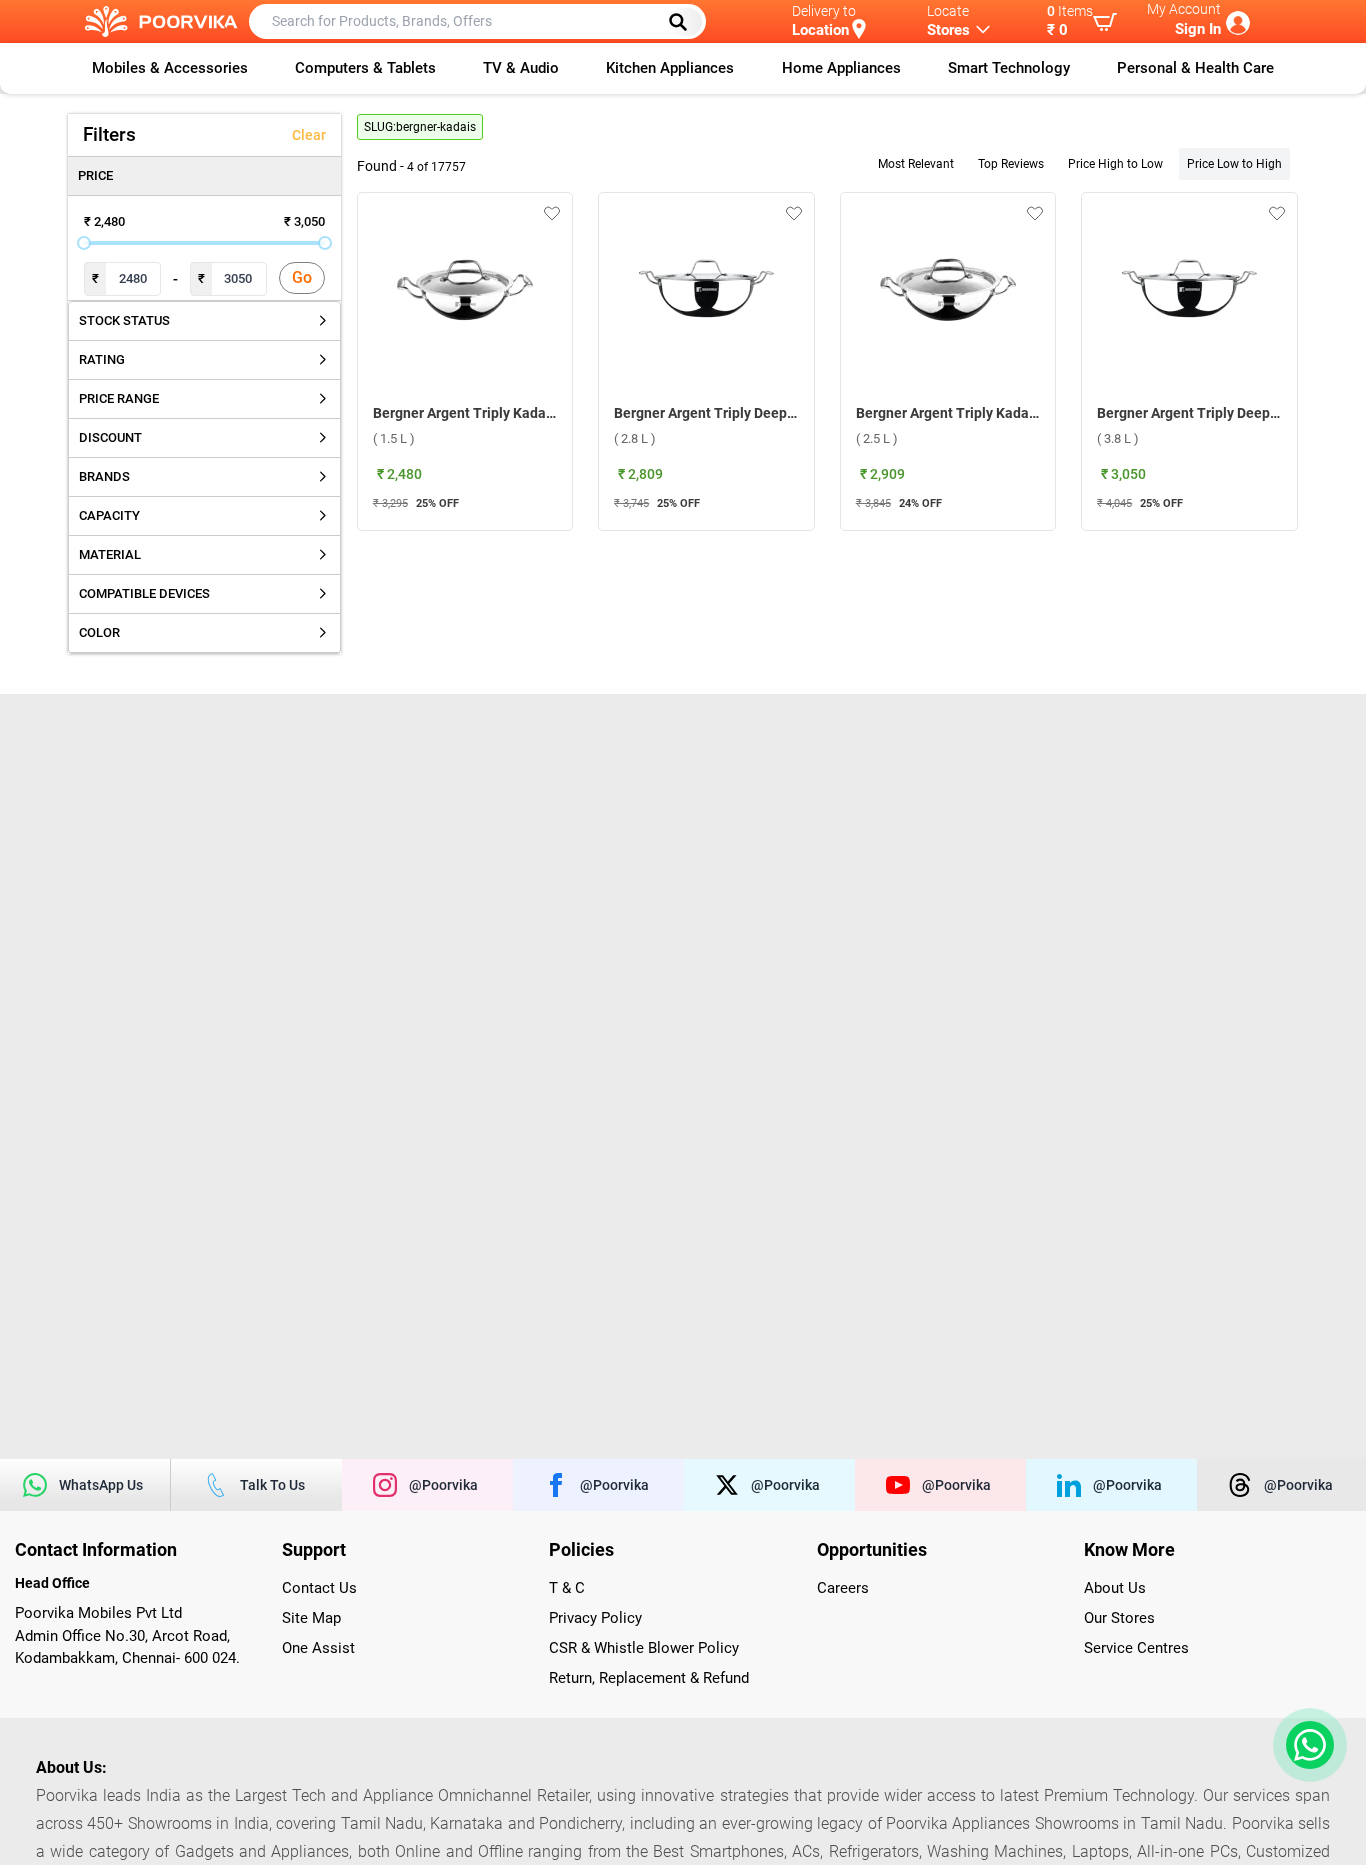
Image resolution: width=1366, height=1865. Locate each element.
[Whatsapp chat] (1306, 1745)
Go (302, 277)
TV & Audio (521, 68)
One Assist (318, 1648)
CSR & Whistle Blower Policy (644, 1648)
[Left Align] (685, 22)
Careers (843, 1588)
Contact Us (319, 1588)
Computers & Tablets (365, 68)
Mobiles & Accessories (170, 68)
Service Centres (1136, 1648)
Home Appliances (841, 68)
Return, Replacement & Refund (649, 1678)
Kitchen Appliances (670, 68)
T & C (567, 1588)
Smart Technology (1009, 68)
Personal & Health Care (1195, 68)
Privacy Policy (595, 1618)
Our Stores (1119, 1618)
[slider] (84, 243)
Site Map (311, 1618)
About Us (1115, 1588)
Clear (309, 135)
